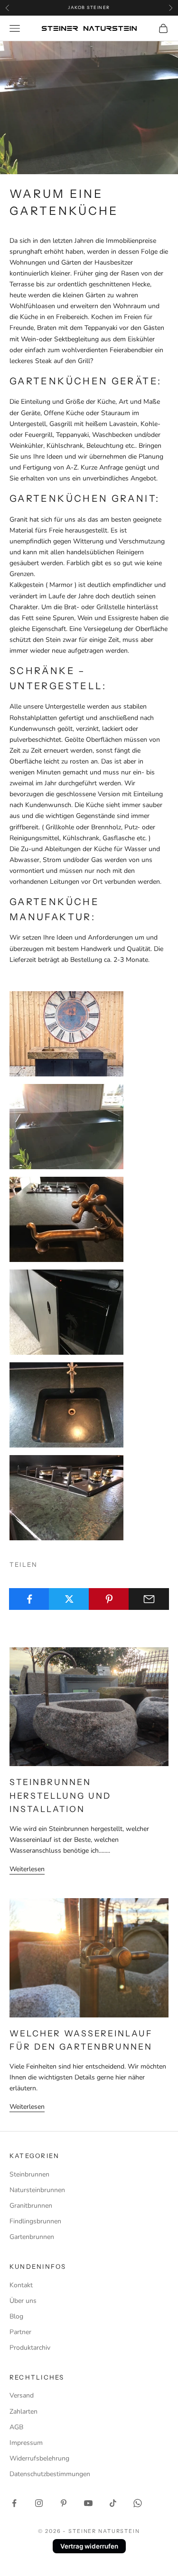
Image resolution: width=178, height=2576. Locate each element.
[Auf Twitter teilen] (69, 1599)
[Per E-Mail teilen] (149, 1599)
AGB (16, 2427)
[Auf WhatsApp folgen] (138, 2503)
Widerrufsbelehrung (39, 2458)
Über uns (23, 2301)
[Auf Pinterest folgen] (64, 2503)
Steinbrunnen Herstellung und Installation (60, 1795)
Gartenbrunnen (32, 2237)
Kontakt (21, 2285)
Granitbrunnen (31, 2206)
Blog (16, 2316)
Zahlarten (23, 2412)
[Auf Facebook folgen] (14, 2503)
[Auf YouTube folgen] (88, 2503)
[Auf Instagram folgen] (39, 2503)
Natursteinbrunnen (37, 2190)
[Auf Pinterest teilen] (109, 1599)
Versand (22, 2395)
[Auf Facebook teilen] (29, 1599)
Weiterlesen (27, 1869)
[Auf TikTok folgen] (113, 2503)
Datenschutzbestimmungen (50, 2474)
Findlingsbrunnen (35, 2221)
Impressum (26, 2443)
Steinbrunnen (29, 2174)
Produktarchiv (30, 2348)
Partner (20, 2332)
